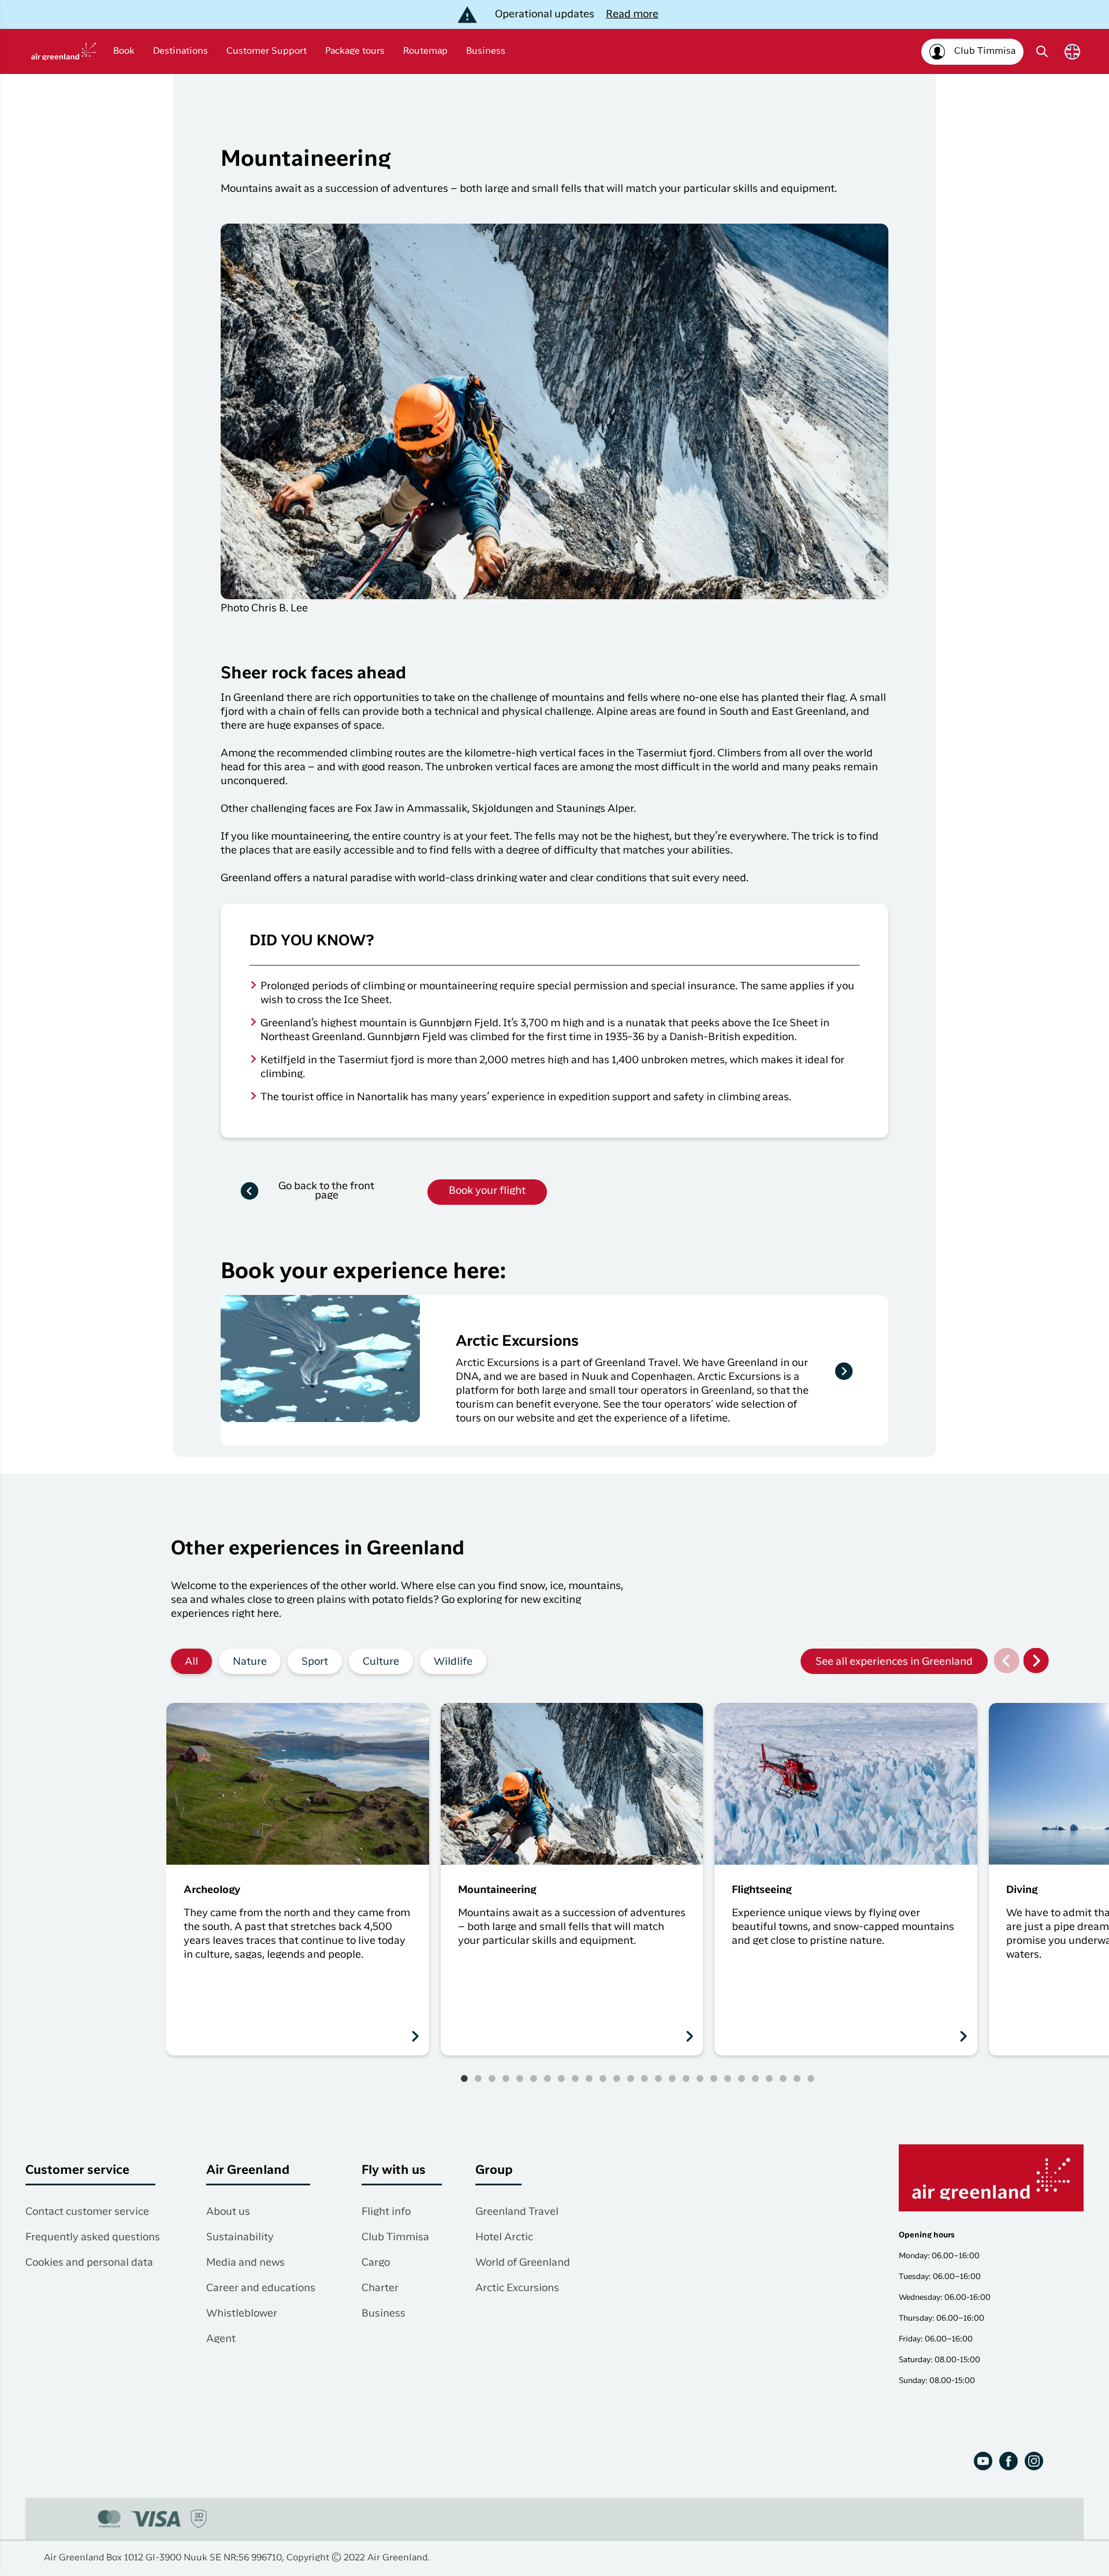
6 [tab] (534, 2078)
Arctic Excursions (517, 2288)
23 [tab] (769, 2078)
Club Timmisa (395, 2237)
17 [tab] (686, 2078)
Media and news (245, 2263)
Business (486, 51)
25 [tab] (797, 2078)
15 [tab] (658, 2078)
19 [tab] (714, 2078)
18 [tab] (700, 2078)
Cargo (376, 2263)
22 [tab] (756, 2078)
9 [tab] (575, 2078)
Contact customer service (87, 2212)
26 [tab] (811, 2078)
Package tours (355, 51)
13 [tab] (631, 2078)
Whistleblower (242, 2314)
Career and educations (261, 2288)
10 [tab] (589, 2078)
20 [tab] (728, 2078)
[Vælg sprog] (1072, 52)
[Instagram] (1034, 2461)
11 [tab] (603, 2078)
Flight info (386, 2212)
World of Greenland (523, 2263)
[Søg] (1042, 51)
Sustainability (240, 2237)
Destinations (181, 51)
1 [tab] (464, 2078)
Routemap (425, 51)
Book (124, 51)
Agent (221, 2339)
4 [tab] (506, 2078)
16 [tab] (672, 2078)
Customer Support (267, 51)
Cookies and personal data (89, 2263)
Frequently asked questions (93, 2237)
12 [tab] (617, 2078)
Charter (380, 2288)
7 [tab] (548, 2078)
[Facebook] (1008, 2461)
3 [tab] (492, 2078)
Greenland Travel (517, 2212)
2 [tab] (478, 2078)
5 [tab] (520, 2078)
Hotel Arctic (504, 2237)
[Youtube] (983, 2461)
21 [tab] (742, 2078)
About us (228, 2212)
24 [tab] (783, 2078)
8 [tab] (561, 2078)
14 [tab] (645, 2078)
